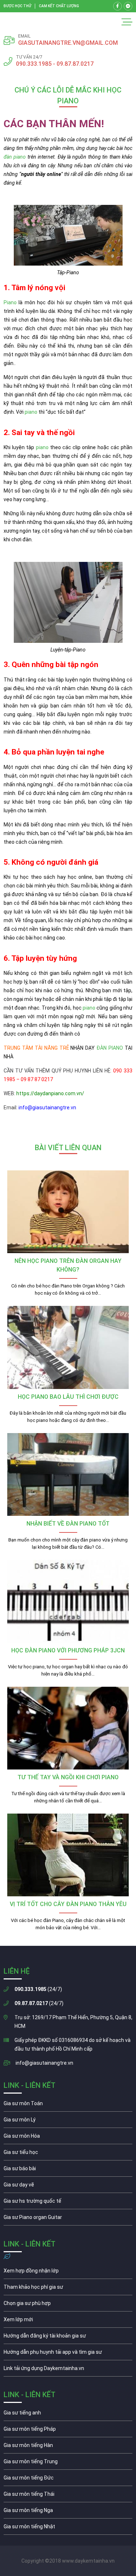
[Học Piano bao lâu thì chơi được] (68, 1347)
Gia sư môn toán (68, 2105)
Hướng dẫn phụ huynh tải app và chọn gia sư (68, 2354)
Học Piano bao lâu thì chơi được (68, 1397)
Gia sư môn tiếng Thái (68, 2496)
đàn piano (15, 157)
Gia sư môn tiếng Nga (68, 2370)
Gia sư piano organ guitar (68, 2219)
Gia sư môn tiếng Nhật (68, 2528)
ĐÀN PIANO (110, 1048)
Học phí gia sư (68, 2289)
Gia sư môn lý (68, 2121)
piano (31, 412)
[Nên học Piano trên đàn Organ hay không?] (68, 1212)
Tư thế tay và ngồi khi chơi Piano (68, 1777)
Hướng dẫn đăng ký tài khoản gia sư (68, 2338)
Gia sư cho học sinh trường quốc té (68, 2203)
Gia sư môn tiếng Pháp (68, 2431)
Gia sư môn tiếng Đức (68, 2480)
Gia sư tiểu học (68, 2154)
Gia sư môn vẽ (68, 2186)
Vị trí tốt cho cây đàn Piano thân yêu (68, 1904)
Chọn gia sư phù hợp (68, 2305)
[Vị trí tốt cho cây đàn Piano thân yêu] (68, 1855)
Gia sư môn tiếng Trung (68, 2463)
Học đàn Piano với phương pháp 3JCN (68, 1650)
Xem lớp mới (68, 2321)
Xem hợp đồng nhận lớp (68, 2272)
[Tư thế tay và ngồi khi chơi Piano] (68, 1728)
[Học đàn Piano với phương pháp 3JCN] (68, 1601)
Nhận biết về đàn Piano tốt (68, 1524)
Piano (10, 302)
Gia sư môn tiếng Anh (68, 2414)
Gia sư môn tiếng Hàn (68, 2447)
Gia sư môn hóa (68, 2138)
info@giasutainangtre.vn (44, 2063)
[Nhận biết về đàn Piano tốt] (68, 1474)
